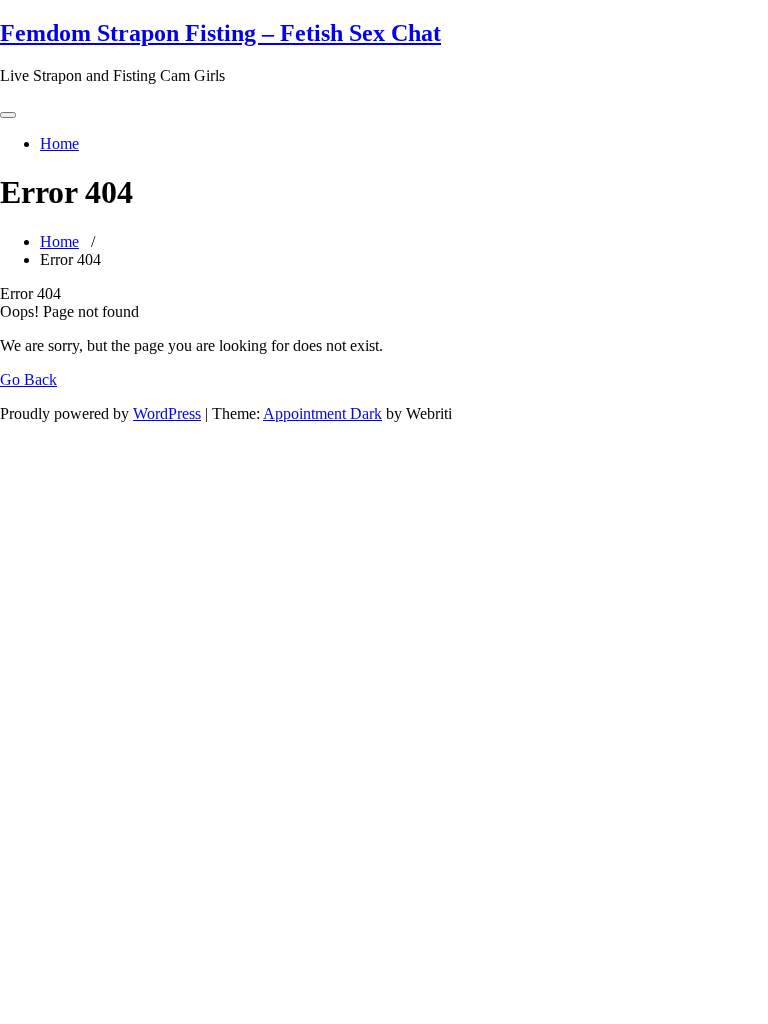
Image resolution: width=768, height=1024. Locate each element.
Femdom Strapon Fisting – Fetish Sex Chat (220, 33)
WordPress (167, 413)
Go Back (28, 379)
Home (59, 143)
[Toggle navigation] (8, 115)
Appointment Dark (322, 413)
